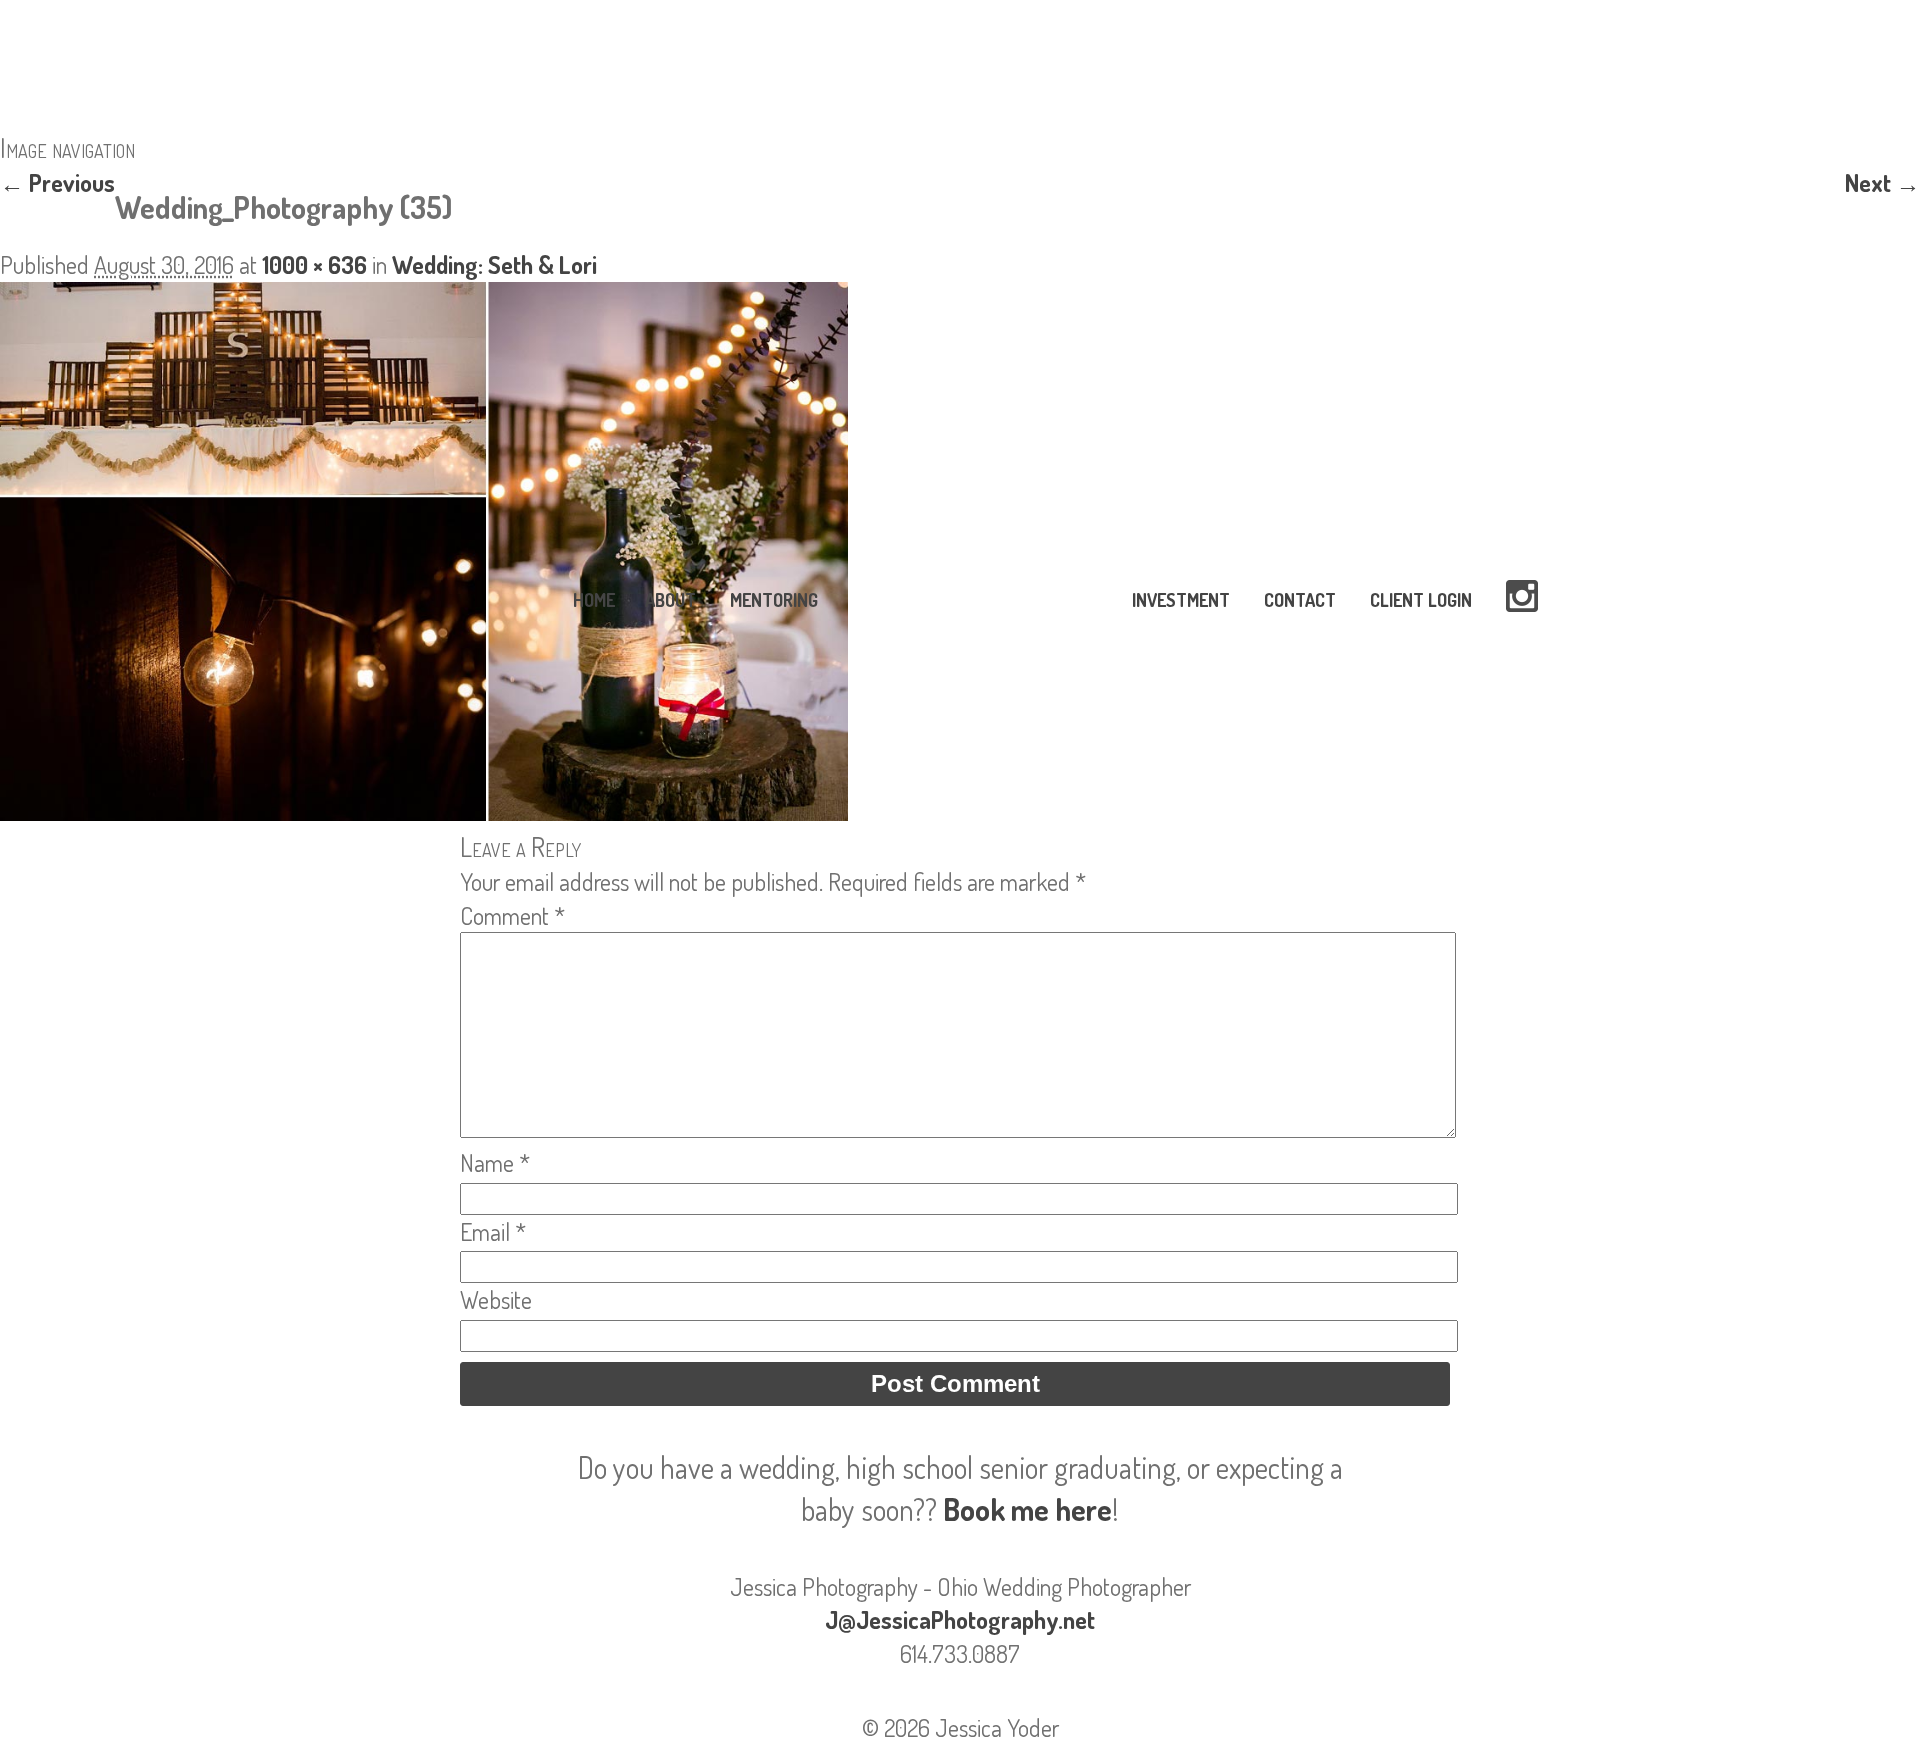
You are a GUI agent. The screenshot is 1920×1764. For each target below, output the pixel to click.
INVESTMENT (1181, 600)
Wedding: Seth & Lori (494, 264)
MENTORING (774, 600)
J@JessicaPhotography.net (960, 1619)
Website (496, 1299)
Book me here (1027, 1509)
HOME (594, 600)
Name (495, 1162)
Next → (1882, 182)
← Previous (57, 182)
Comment (512, 915)
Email (493, 1231)
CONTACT (1300, 600)
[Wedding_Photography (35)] (424, 811)
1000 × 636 (314, 264)
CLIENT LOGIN (1421, 600)
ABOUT (670, 600)
